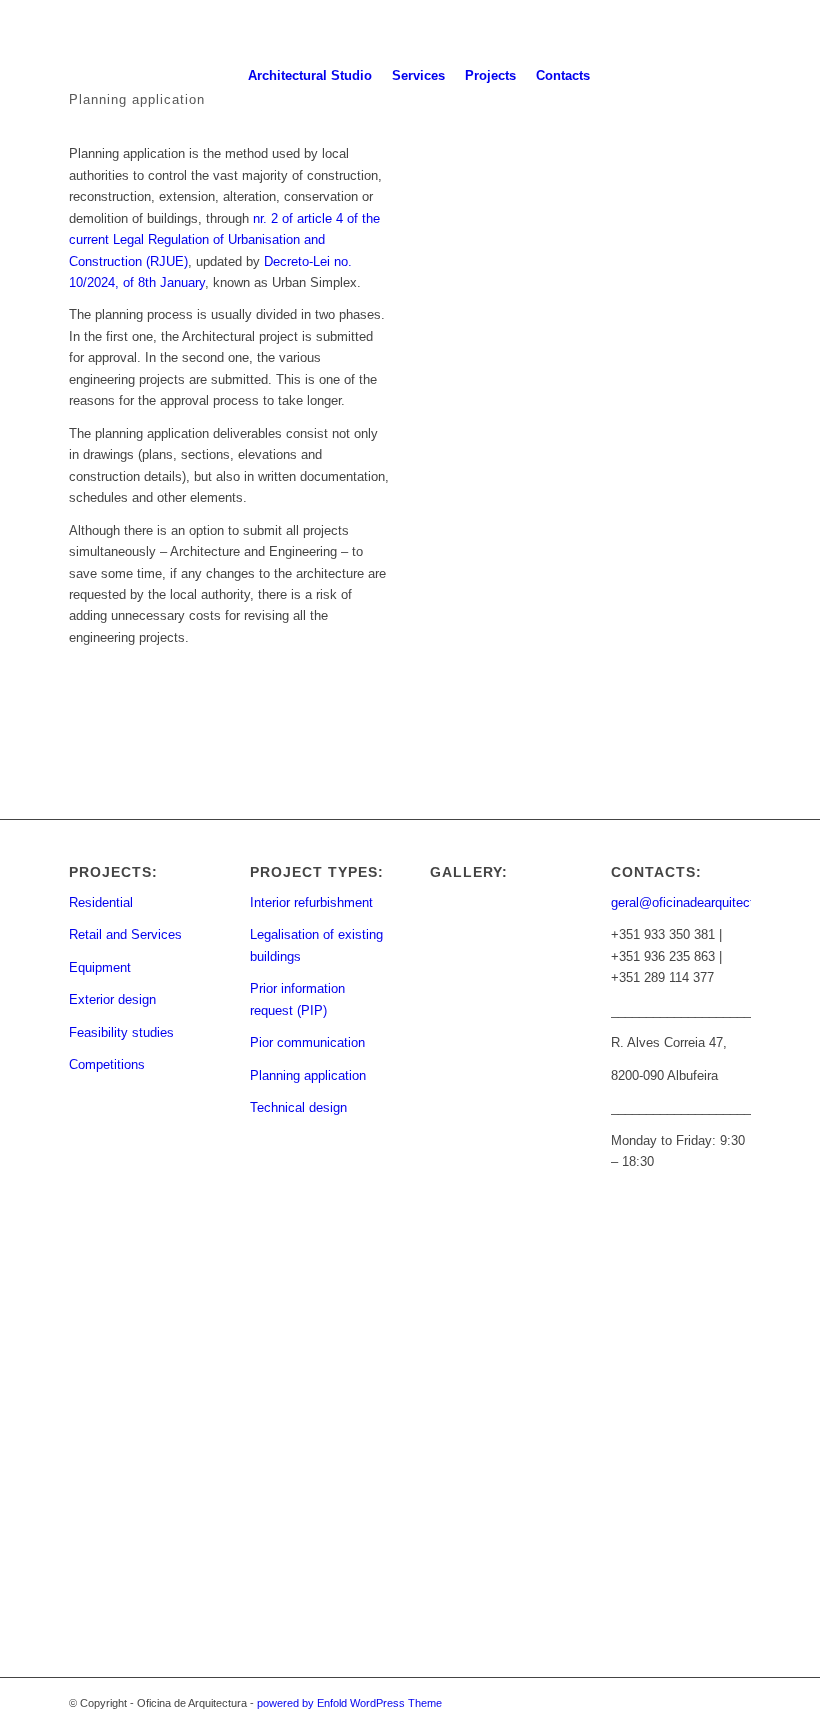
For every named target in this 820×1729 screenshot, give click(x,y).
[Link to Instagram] (729, 75)
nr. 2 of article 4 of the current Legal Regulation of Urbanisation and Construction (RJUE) (224, 240)
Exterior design (112, 999)
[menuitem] (310, 76)
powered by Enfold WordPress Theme (349, 1703)
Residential (101, 902)
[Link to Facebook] (699, 75)
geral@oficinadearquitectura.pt (699, 902)
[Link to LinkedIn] (789, 75)
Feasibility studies (121, 1032)
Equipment (100, 967)
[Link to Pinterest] (759, 75)
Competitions (107, 1064)
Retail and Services (125, 934)
